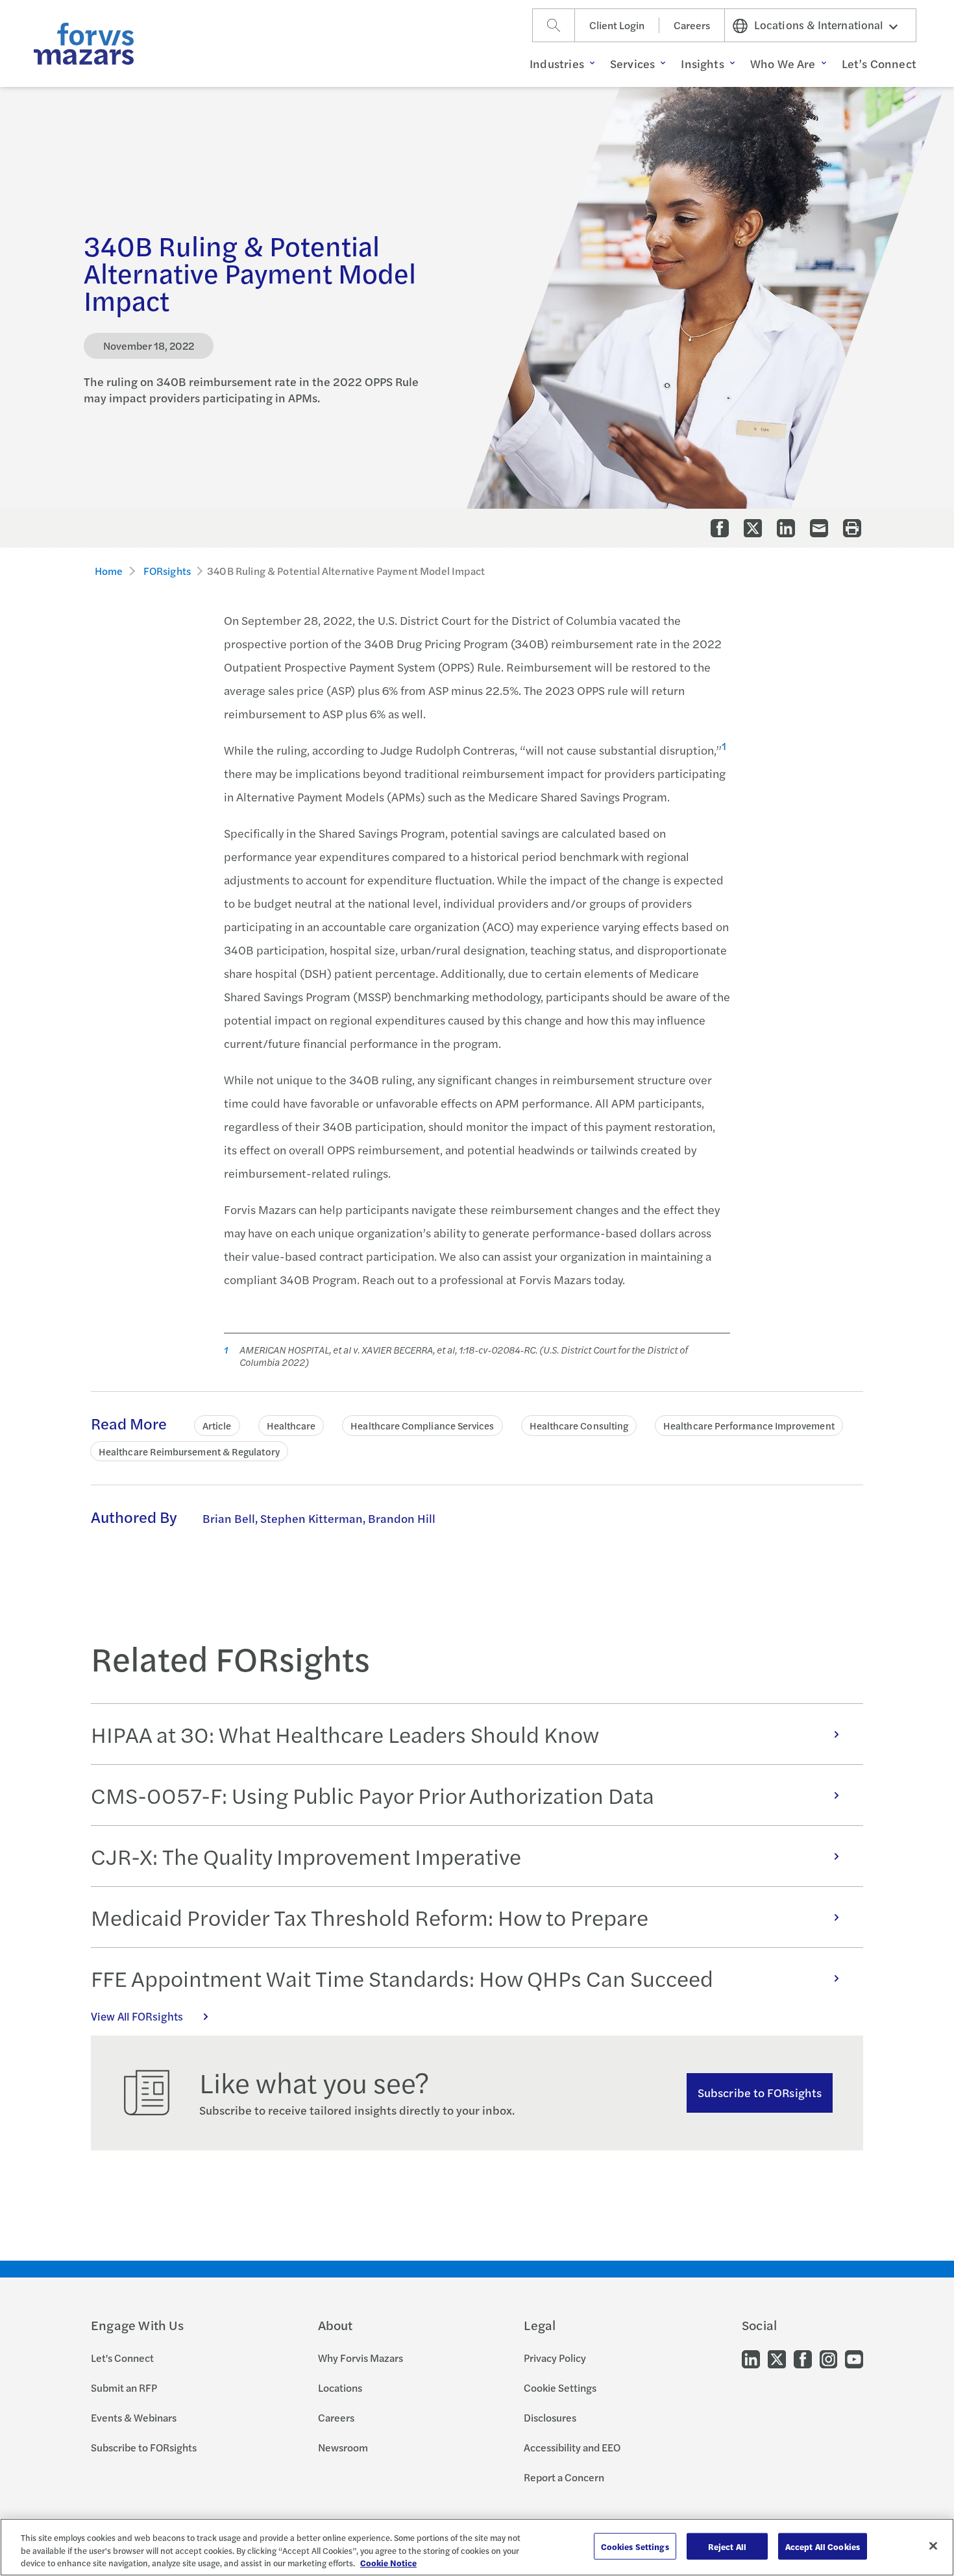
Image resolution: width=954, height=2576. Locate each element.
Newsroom (343, 2447)
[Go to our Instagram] (828, 2358)
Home (109, 571)
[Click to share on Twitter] (753, 528)
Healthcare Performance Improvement (749, 1425)
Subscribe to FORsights (760, 2092)
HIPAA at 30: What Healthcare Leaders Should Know (345, 1734)
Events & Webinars (134, 2417)
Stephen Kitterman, (313, 1518)
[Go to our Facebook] (803, 2358)
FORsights (167, 571)
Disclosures (550, 2417)
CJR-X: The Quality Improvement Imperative (306, 1856)
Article (217, 1425)
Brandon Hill (402, 1518)
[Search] (554, 25)
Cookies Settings (635, 2546)
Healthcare (291, 1425)
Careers (692, 25)
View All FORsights (137, 2016)
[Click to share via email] (819, 528)
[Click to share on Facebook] (720, 528)
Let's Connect (122, 2358)
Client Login (617, 25)
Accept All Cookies (823, 2546)
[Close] (933, 2546)
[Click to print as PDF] (852, 528)
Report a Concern (564, 2477)
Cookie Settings (560, 2388)
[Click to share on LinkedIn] (786, 528)
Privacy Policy (555, 2358)
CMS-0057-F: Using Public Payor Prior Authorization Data (373, 1795)
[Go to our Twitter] (777, 2358)
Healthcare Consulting (579, 1425)
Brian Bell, (230, 1518)
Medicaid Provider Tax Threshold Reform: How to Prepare (370, 1917)
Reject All (727, 2546)
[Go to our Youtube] (854, 2358)
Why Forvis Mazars (361, 2358)
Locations (340, 2388)
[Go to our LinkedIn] (751, 2358)
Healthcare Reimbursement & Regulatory (189, 1451)
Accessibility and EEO (572, 2447)
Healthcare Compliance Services (422, 1425)
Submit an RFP (124, 2388)
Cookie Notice (388, 2563)
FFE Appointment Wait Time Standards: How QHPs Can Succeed (402, 1978)
